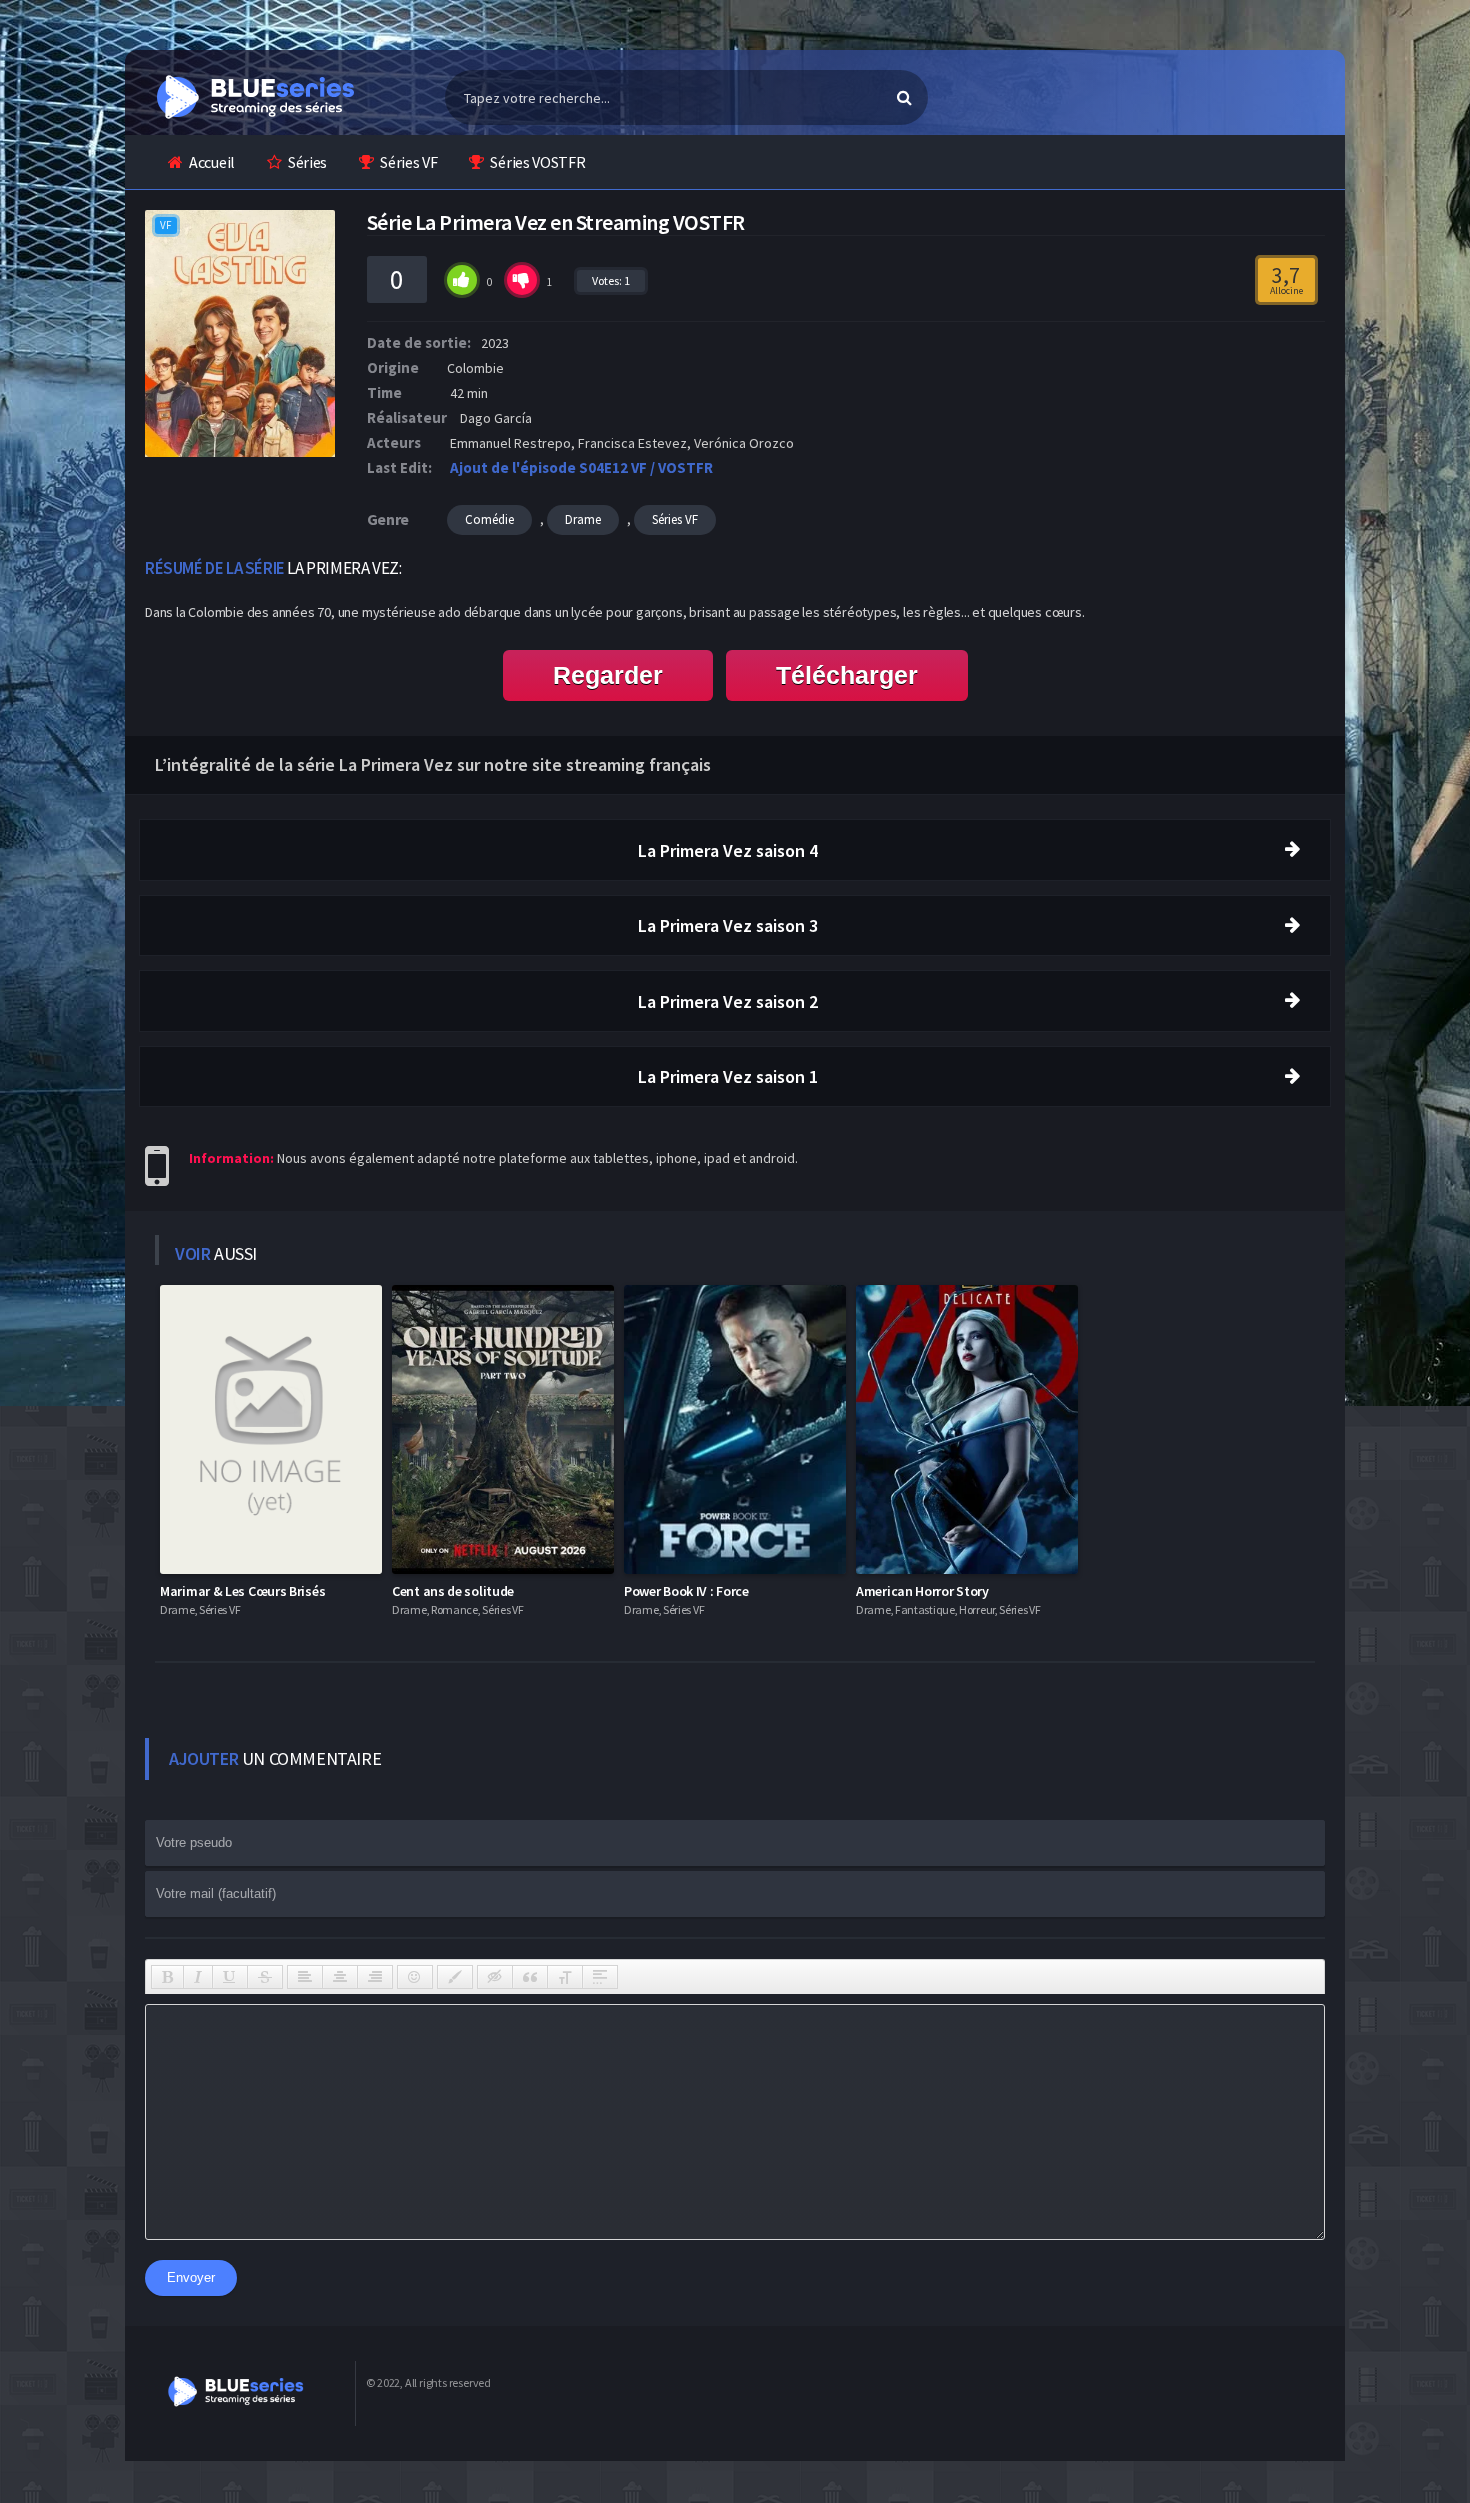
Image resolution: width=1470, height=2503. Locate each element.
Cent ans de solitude (453, 1591)
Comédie (489, 519)
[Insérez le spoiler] (600, 1977)
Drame (583, 519)
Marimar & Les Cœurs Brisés (242, 1591)
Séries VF (408, 162)
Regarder (608, 675)
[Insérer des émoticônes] (415, 1977)
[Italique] (198, 1977)
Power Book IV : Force (686, 1591)
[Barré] (265, 1977)
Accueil (212, 162)
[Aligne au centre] (340, 1977)
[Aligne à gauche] (305, 1977)
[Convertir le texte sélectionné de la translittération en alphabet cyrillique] (565, 1977)
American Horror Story (922, 1591)
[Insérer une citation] (530, 1977)
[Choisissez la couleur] (455, 1977)
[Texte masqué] (495, 1977)
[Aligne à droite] (375, 1977)
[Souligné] (230, 1977)
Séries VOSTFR (537, 162)
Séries (307, 162)
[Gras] (167, 1977)
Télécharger (847, 675)
